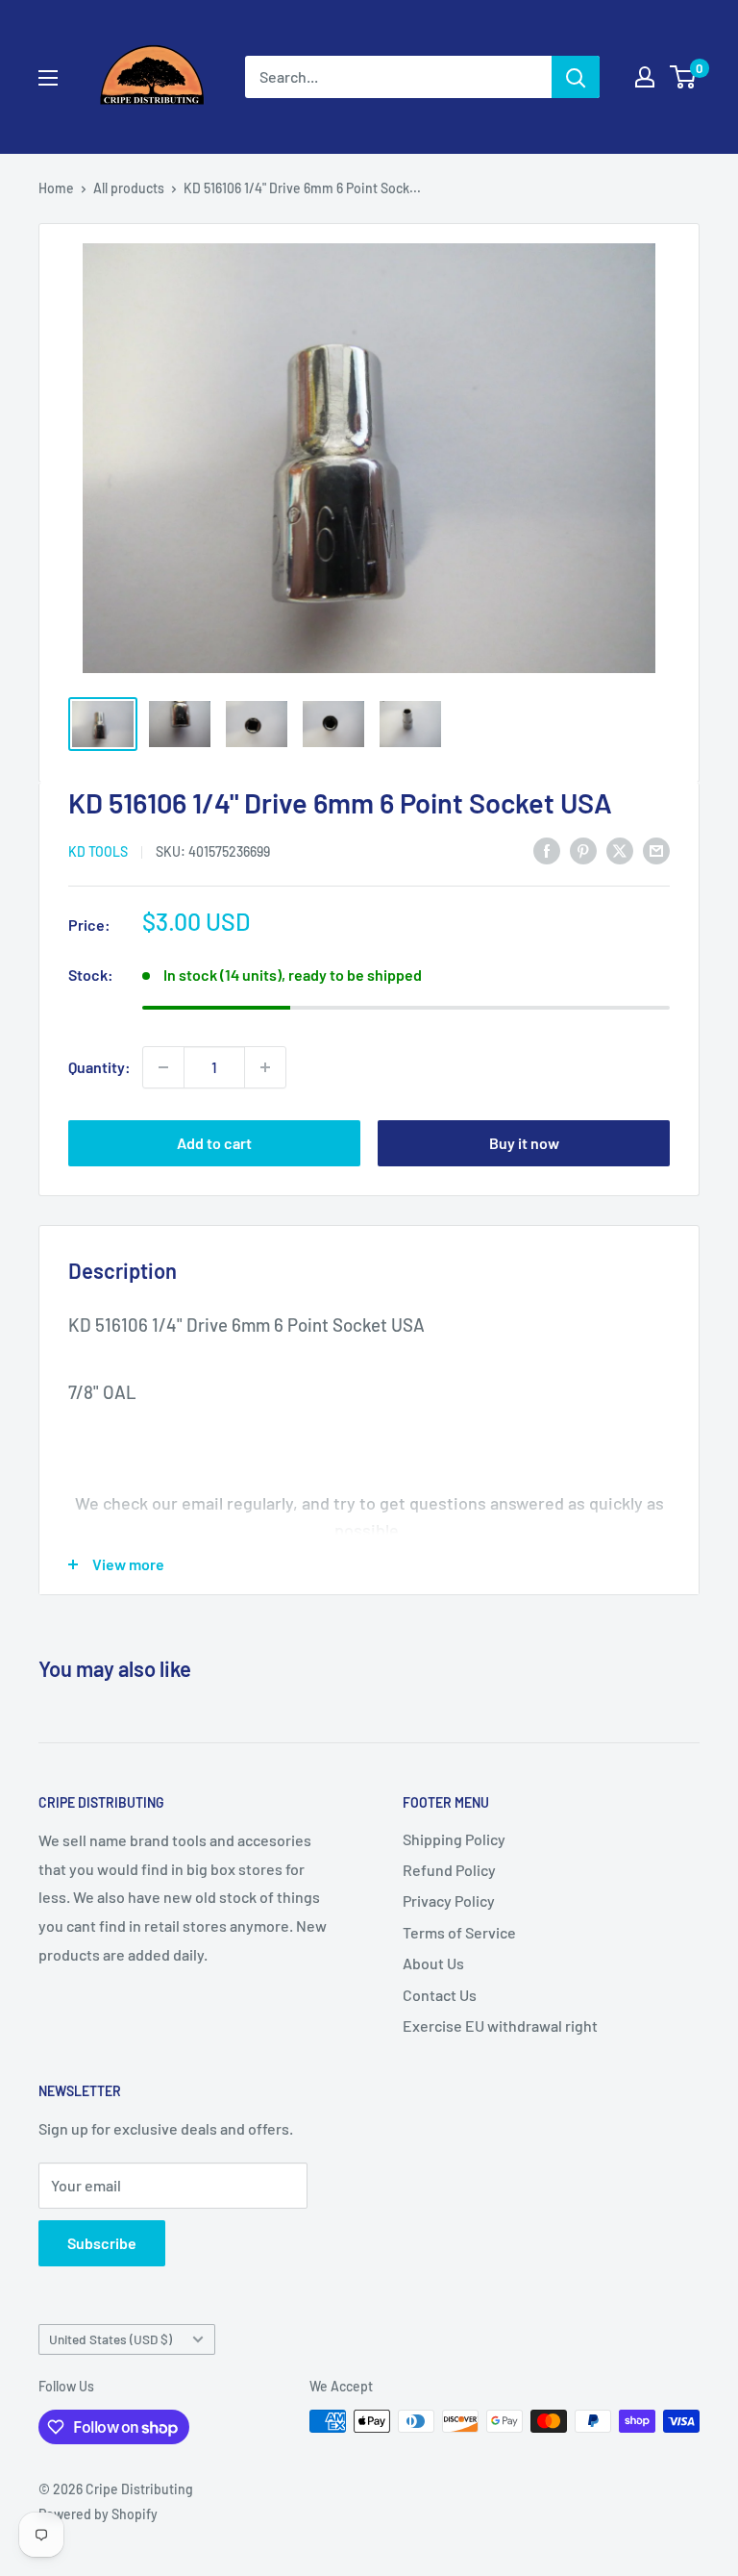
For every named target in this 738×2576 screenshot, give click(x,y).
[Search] (576, 77)
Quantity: (99, 1067)
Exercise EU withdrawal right (500, 2026)
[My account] (645, 77)
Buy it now (524, 1143)
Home (56, 188)
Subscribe (102, 2243)
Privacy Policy (449, 1901)
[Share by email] (656, 850)
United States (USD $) (111, 2339)
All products (129, 188)
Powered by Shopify (98, 2514)
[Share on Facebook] (547, 850)
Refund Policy (449, 1870)
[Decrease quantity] (163, 1067)
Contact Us (440, 1995)
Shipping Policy (454, 1839)
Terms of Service (459, 1932)
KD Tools (98, 851)
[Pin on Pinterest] (583, 850)
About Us (433, 1963)
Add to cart (214, 1143)
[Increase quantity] (265, 1067)
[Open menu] (48, 78)
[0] (684, 77)
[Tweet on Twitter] (620, 850)
